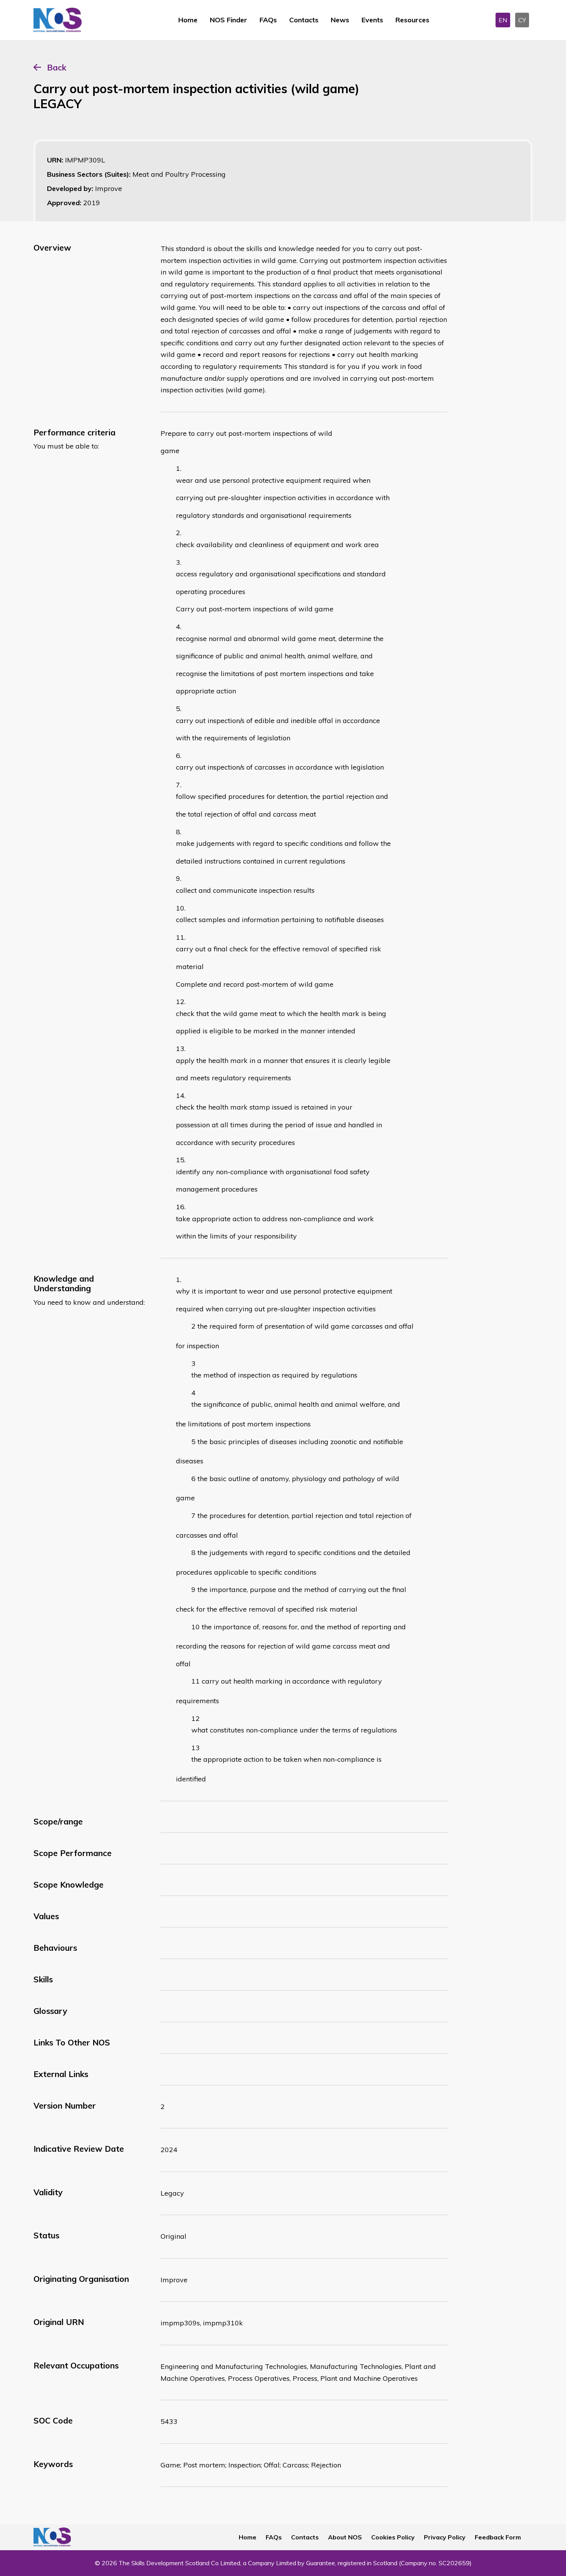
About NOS (345, 2537)
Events (372, 20)
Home (188, 20)
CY (522, 20)
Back (57, 67)
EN (503, 20)
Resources (412, 20)
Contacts (304, 20)
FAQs (268, 20)
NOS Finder (229, 20)
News (340, 20)
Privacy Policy (445, 2537)
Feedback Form (498, 2537)
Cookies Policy (393, 2537)
